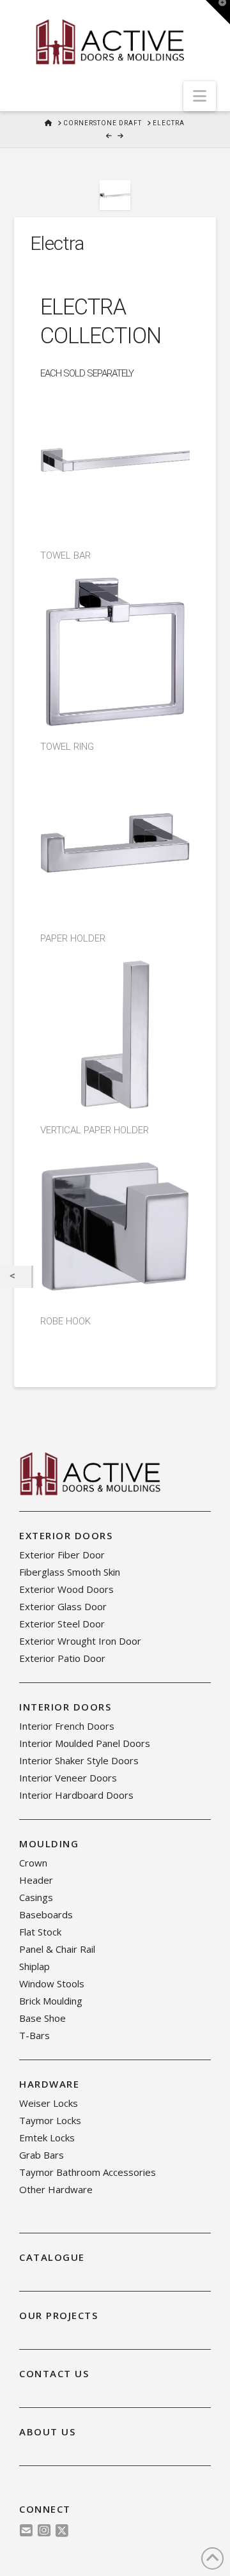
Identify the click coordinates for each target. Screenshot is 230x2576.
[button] (200, 96)
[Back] (16, 1277)
